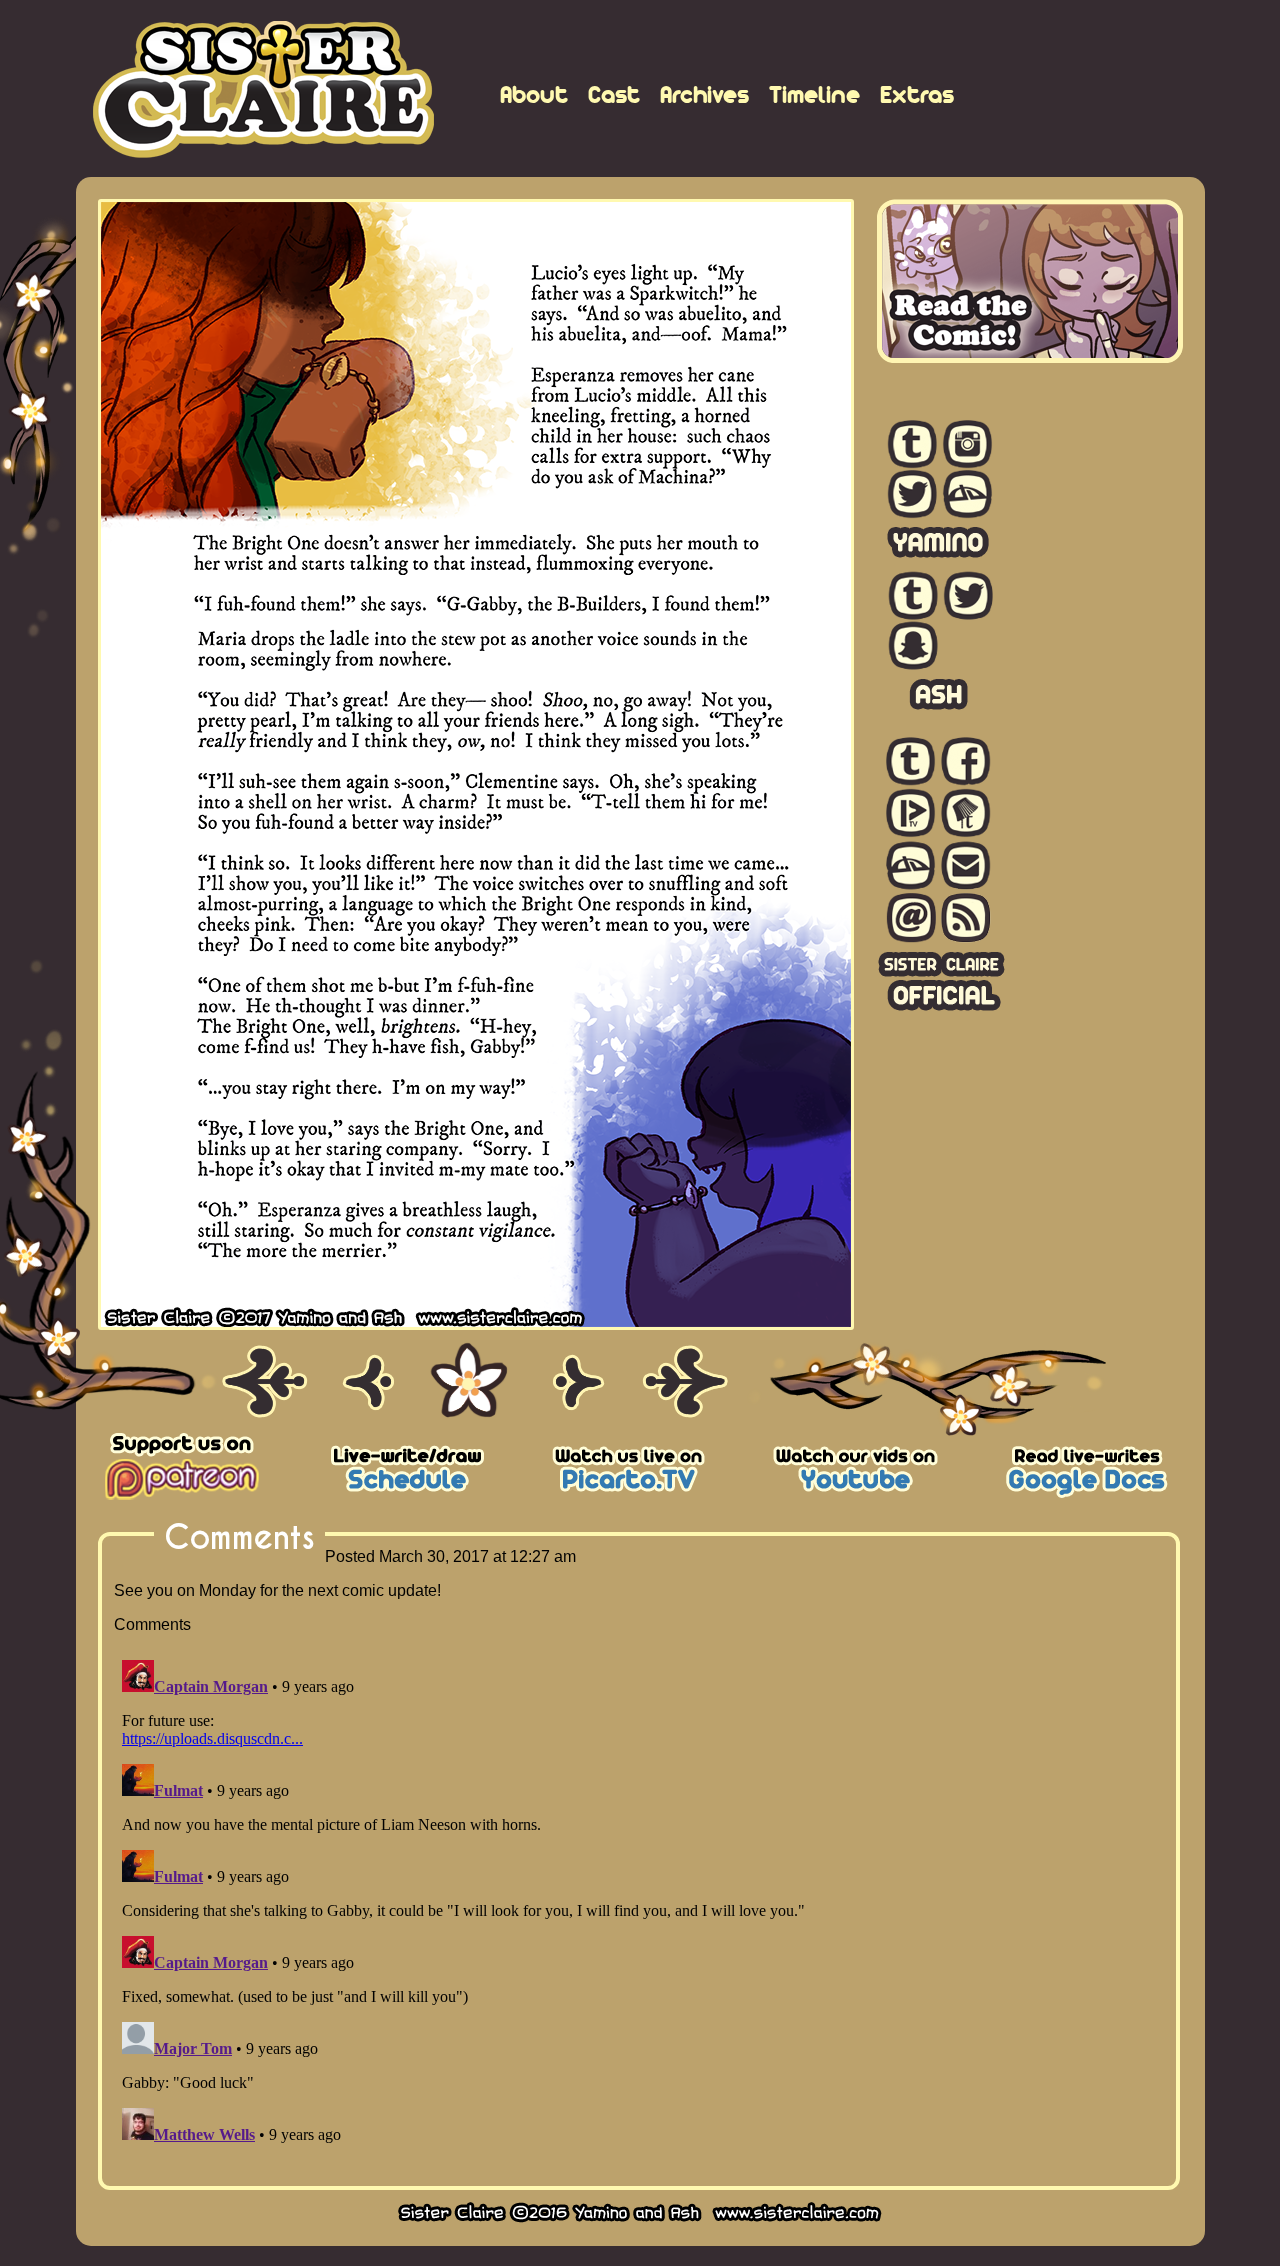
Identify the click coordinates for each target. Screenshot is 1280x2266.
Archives (704, 94)
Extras (917, 94)
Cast (614, 94)
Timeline (814, 94)
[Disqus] (639, 1902)
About (534, 94)
